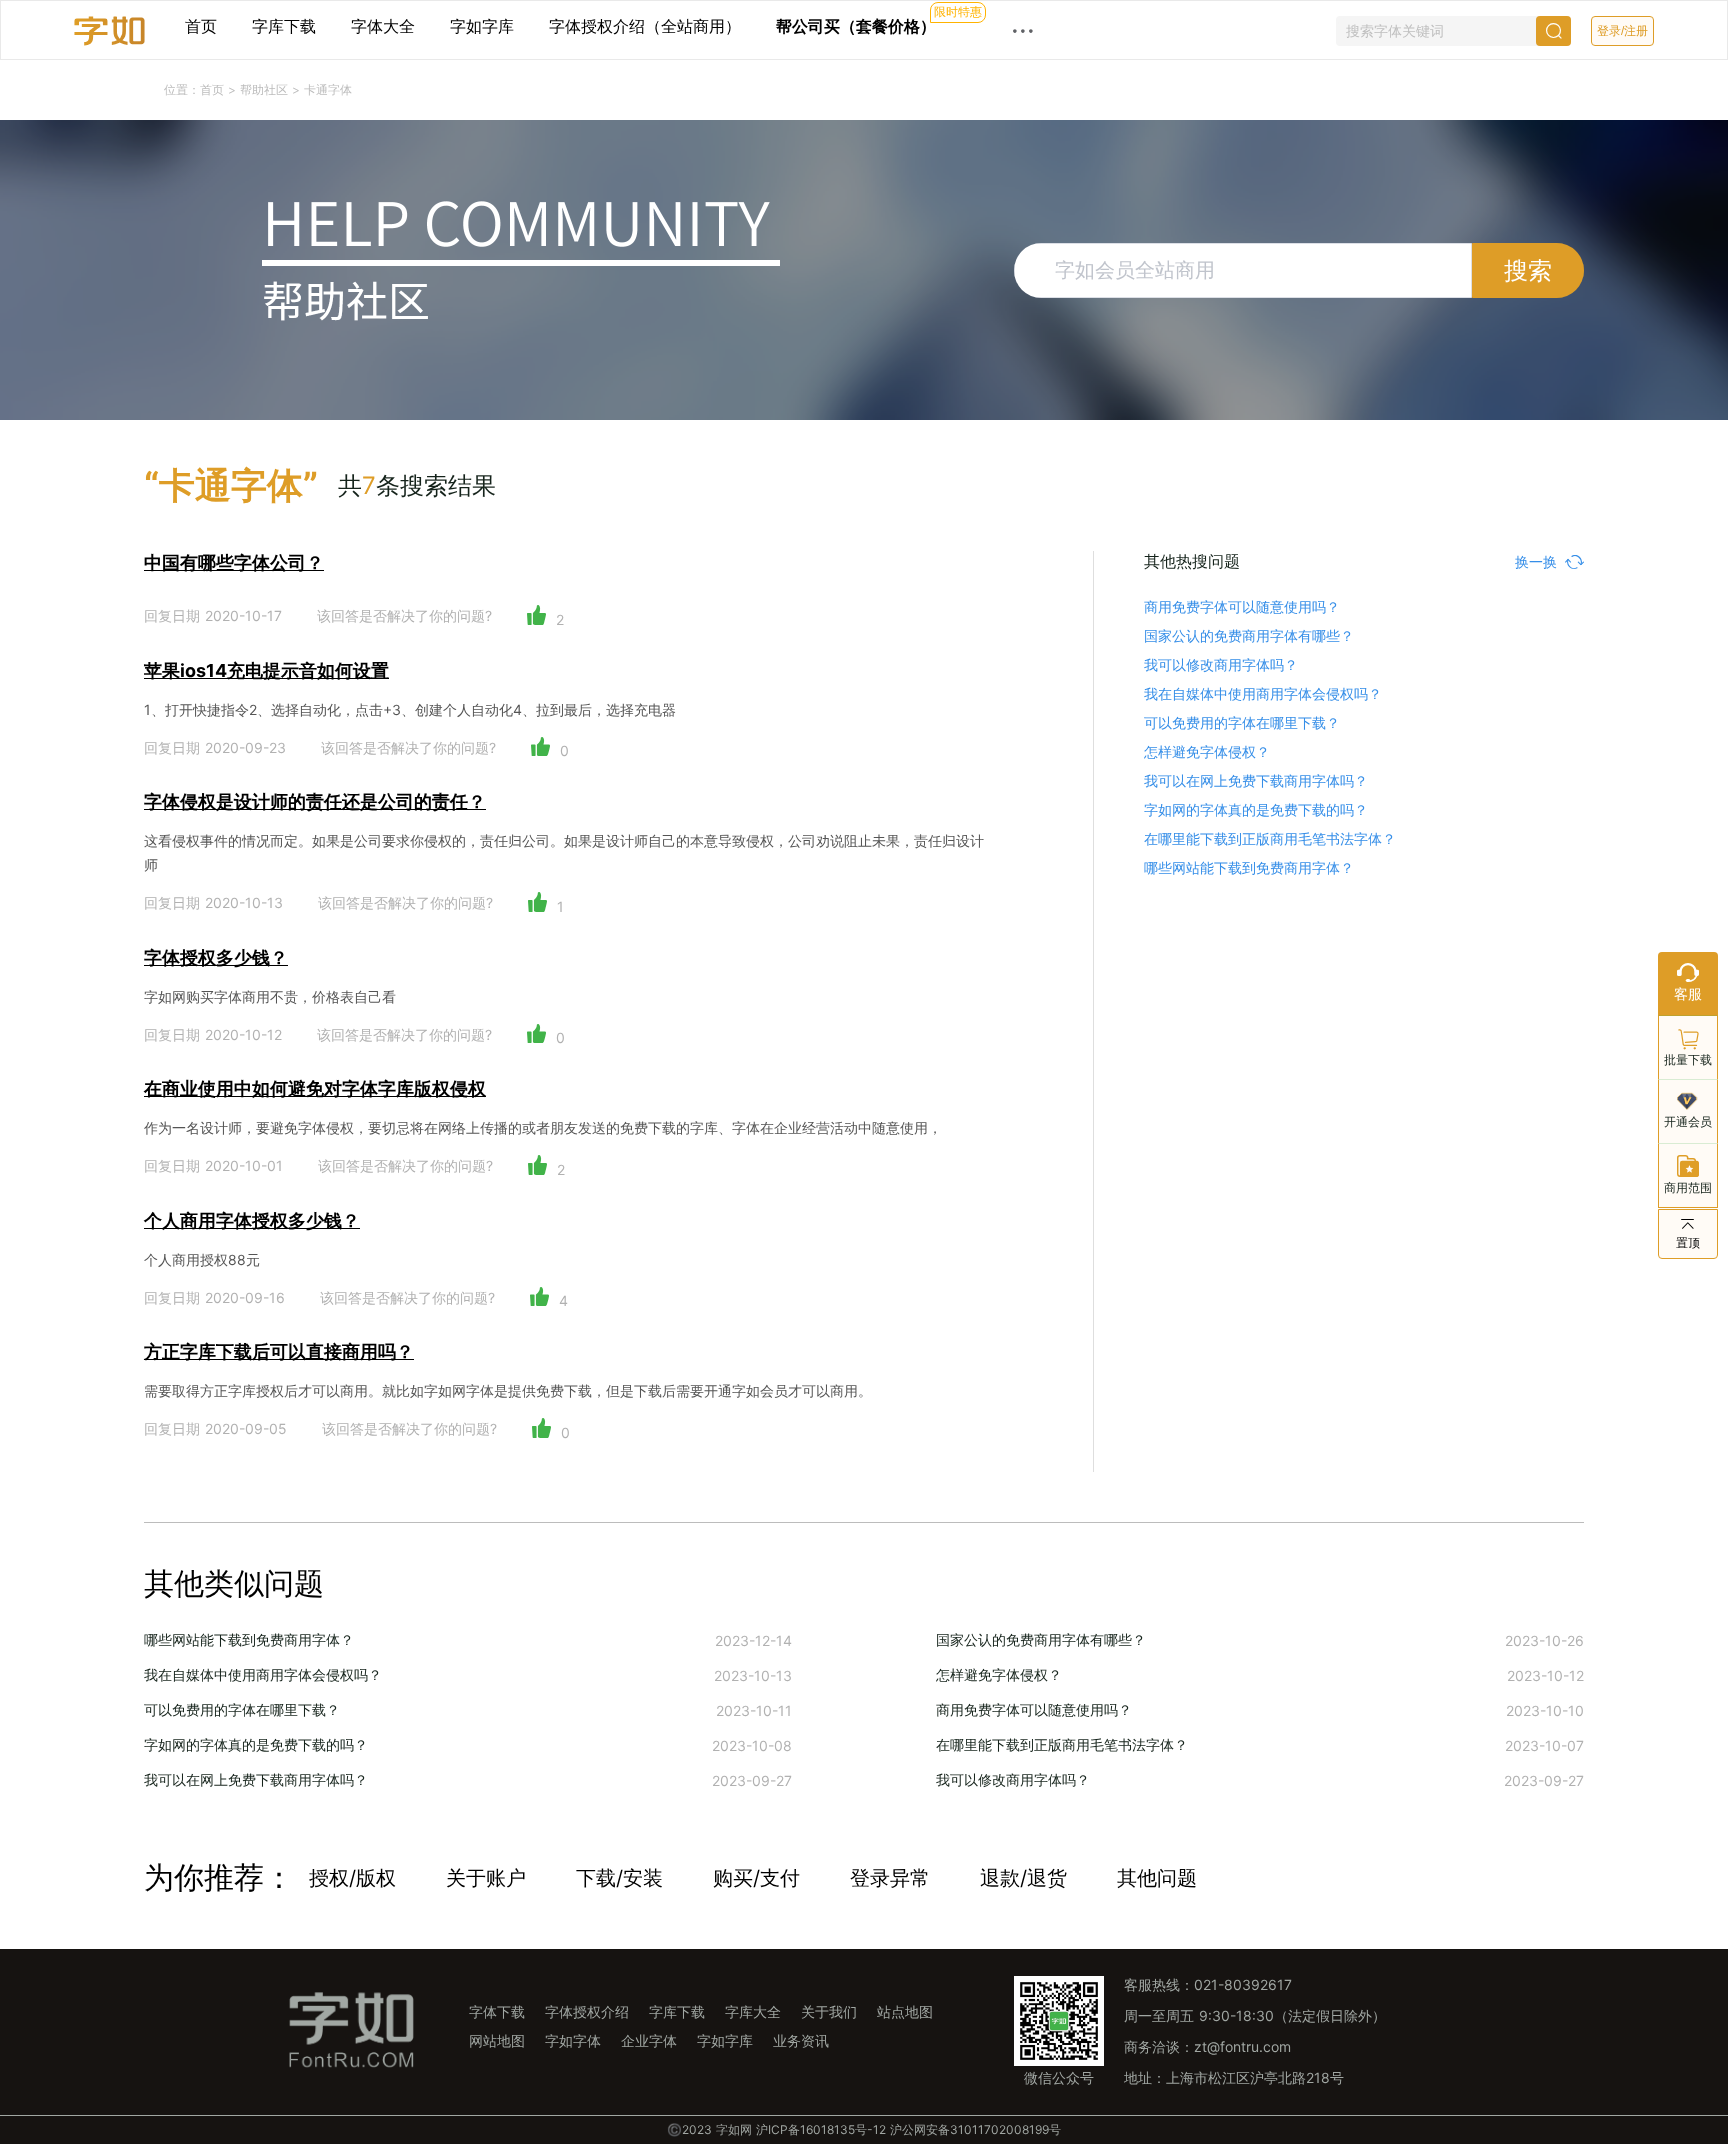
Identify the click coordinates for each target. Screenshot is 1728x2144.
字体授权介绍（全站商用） (645, 26)
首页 (201, 26)
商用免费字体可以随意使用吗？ (1242, 606)
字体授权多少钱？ (216, 957)
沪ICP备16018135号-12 (821, 2129)
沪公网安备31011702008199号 (975, 2129)
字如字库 (482, 26)
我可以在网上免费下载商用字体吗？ (1256, 780)
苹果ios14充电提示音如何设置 (266, 670)
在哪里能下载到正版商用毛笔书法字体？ (1270, 838)
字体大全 (383, 26)
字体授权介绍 (587, 2011)
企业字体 (649, 2040)
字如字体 (573, 2040)
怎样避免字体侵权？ (1207, 751)
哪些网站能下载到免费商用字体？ (1249, 867)
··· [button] (1023, 30)
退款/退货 (1023, 1878)
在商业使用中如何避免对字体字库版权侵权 (315, 1088)
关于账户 (486, 1878)
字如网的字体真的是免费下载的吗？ (1256, 809)
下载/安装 (619, 1878)
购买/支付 (756, 1878)
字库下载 (284, 26)
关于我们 (829, 2011)
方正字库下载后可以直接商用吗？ (279, 1351)
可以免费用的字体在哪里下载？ (1242, 722)
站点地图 (905, 2011)
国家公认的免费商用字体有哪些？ (1249, 635)
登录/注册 (1622, 31)
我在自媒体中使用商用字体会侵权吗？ (1263, 693)
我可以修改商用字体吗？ (1221, 664)
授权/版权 (352, 1878)
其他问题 (1157, 1878)
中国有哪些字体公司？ (234, 562)
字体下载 (497, 2011)
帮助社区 (266, 89)
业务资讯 (801, 2040)
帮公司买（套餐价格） (856, 26)
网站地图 (497, 2040)
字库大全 (753, 2011)
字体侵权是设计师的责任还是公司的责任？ (315, 801)
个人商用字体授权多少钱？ (252, 1220)
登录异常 (890, 1878)
